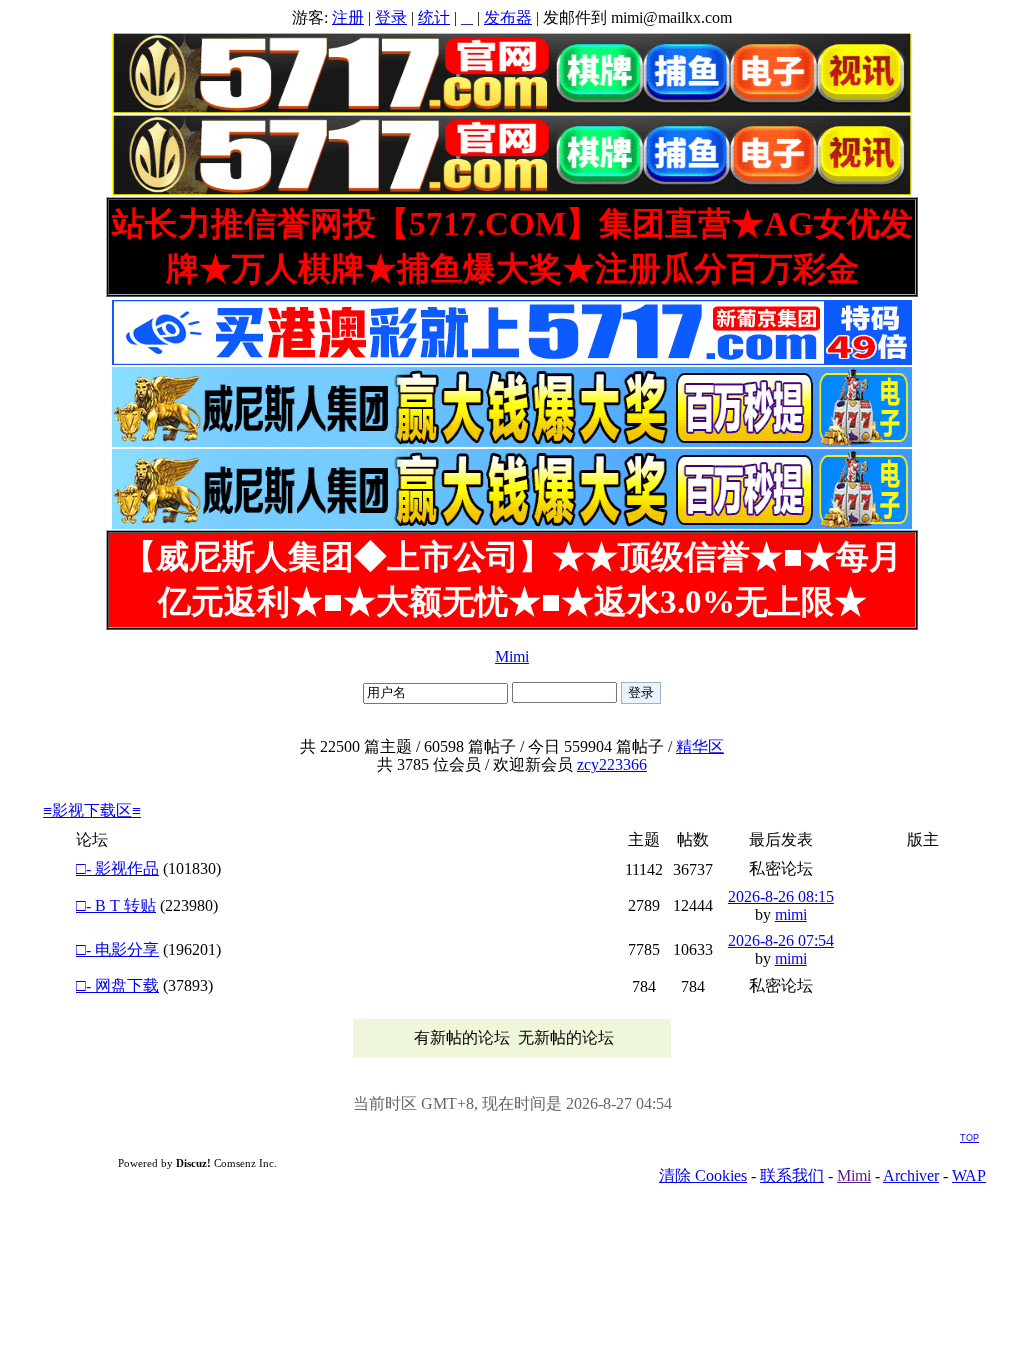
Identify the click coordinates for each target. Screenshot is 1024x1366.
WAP (969, 1175)
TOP (969, 1138)
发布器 (508, 17)
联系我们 (792, 1175)
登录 (391, 17)
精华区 (700, 746)
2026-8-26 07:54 (781, 940)
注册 (348, 17)
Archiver (911, 1175)
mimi (791, 914)
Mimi (512, 656)
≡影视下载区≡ (92, 810)
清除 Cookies (703, 1175)
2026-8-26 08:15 (781, 896)
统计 (434, 17)
